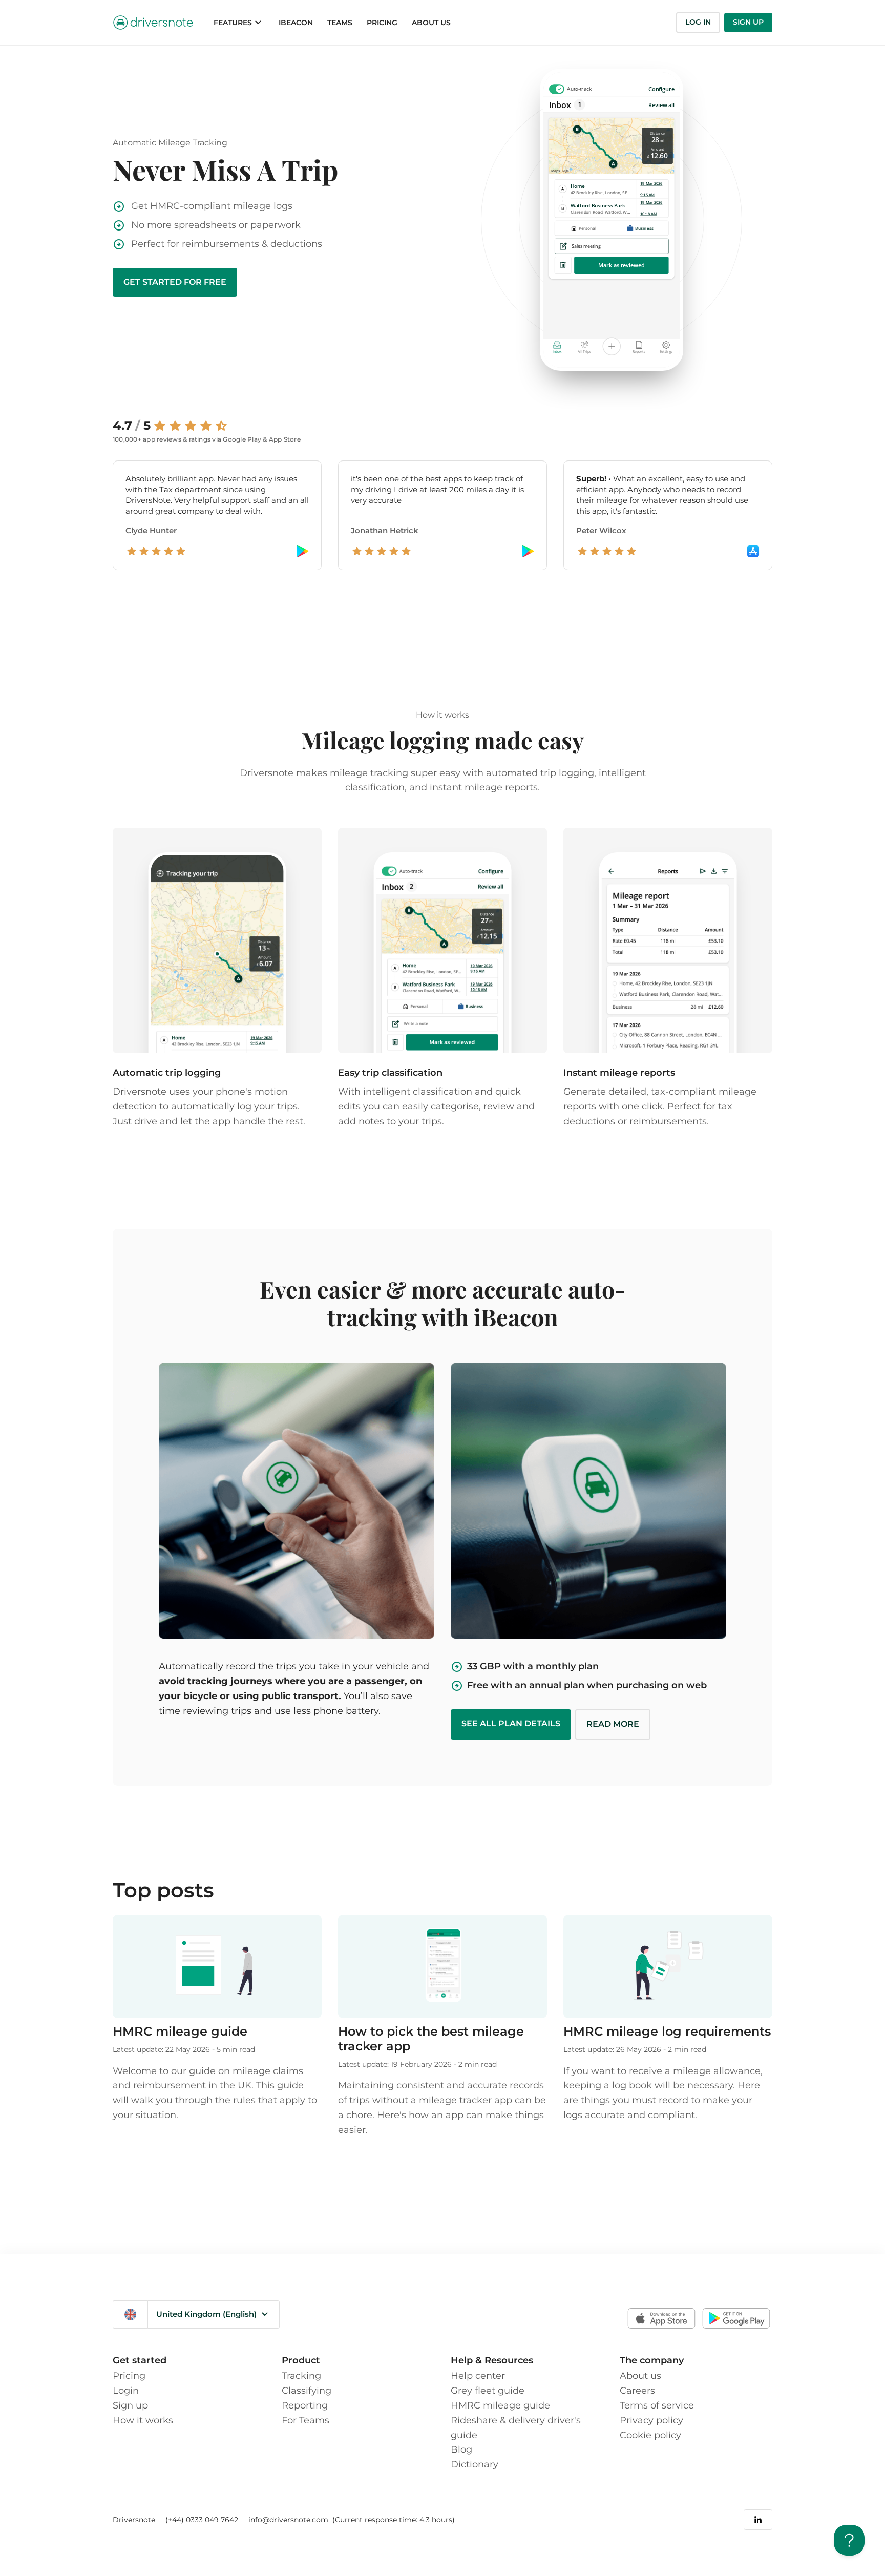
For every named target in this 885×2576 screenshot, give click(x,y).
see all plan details (511, 1723)
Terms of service (657, 2405)
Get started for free (175, 282)
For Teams (305, 2420)
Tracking (301, 2376)
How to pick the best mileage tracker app (431, 2039)
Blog (461, 2449)
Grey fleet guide (488, 2391)
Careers (637, 2391)
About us (640, 2376)
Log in (698, 22)
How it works (143, 2420)
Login (126, 2391)
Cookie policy (650, 2435)
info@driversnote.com (289, 2520)
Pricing (129, 2376)
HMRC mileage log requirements (667, 2031)
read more (613, 1724)
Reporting (305, 2405)
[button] (239, 23)
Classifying (307, 2391)
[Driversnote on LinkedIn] (758, 2520)
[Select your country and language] (130, 2315)
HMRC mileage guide (180, 2031)
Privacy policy (651, 2420)
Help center (478, 2376)
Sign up (748, 22)
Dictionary (475, 2464)
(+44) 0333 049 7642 (202, 2520)
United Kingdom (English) (206, 2314)
